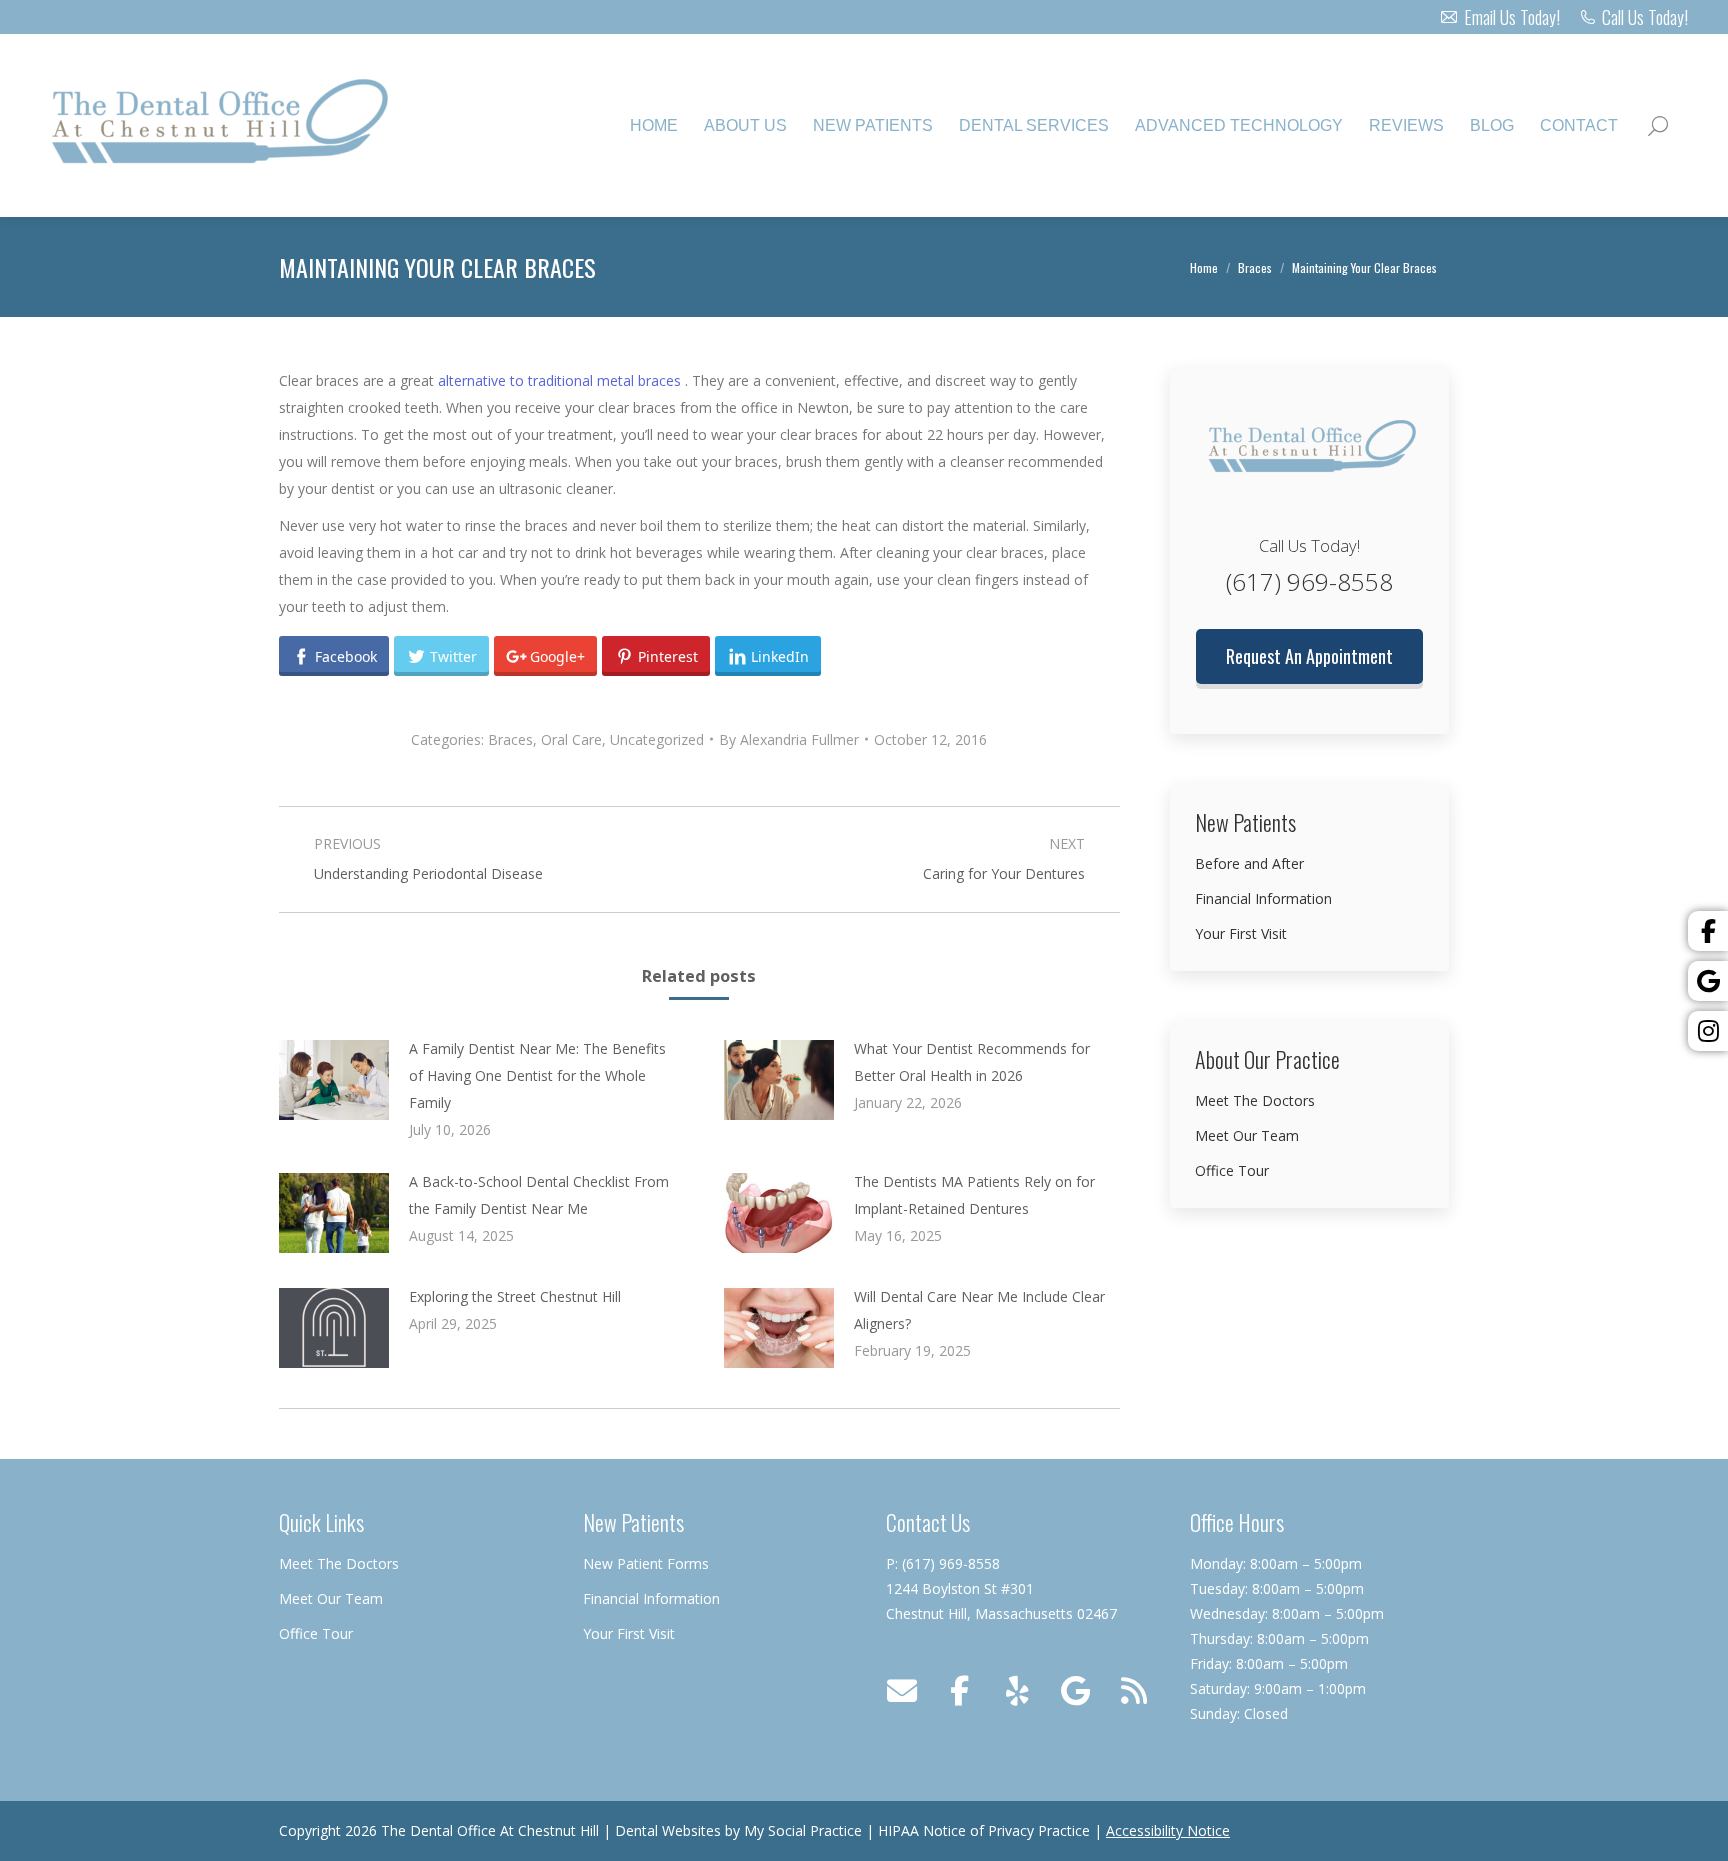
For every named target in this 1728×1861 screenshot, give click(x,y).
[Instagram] (1708, 1031)
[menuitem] (654, 126)
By (789, 739)
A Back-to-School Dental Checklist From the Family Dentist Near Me (539, 1195)
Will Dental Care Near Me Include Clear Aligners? (979, 1310)
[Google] (1708, 981)
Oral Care (571, 739)
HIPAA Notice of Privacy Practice (984, 1830)
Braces (510, 739)
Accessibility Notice (1168, 1830)
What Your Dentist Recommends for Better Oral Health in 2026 (972, 1062)
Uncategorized (657, 739)
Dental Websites (668, 1830)
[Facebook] (1708, 931)
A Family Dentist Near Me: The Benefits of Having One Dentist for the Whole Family (537, 1075)
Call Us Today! (1645, 17)
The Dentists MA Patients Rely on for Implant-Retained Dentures (974, 1195)
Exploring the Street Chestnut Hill (515, 1296)
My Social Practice (801, 1830)
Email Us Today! (1511, 17)
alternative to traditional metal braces (561, 380)
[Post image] (334, 1080)
